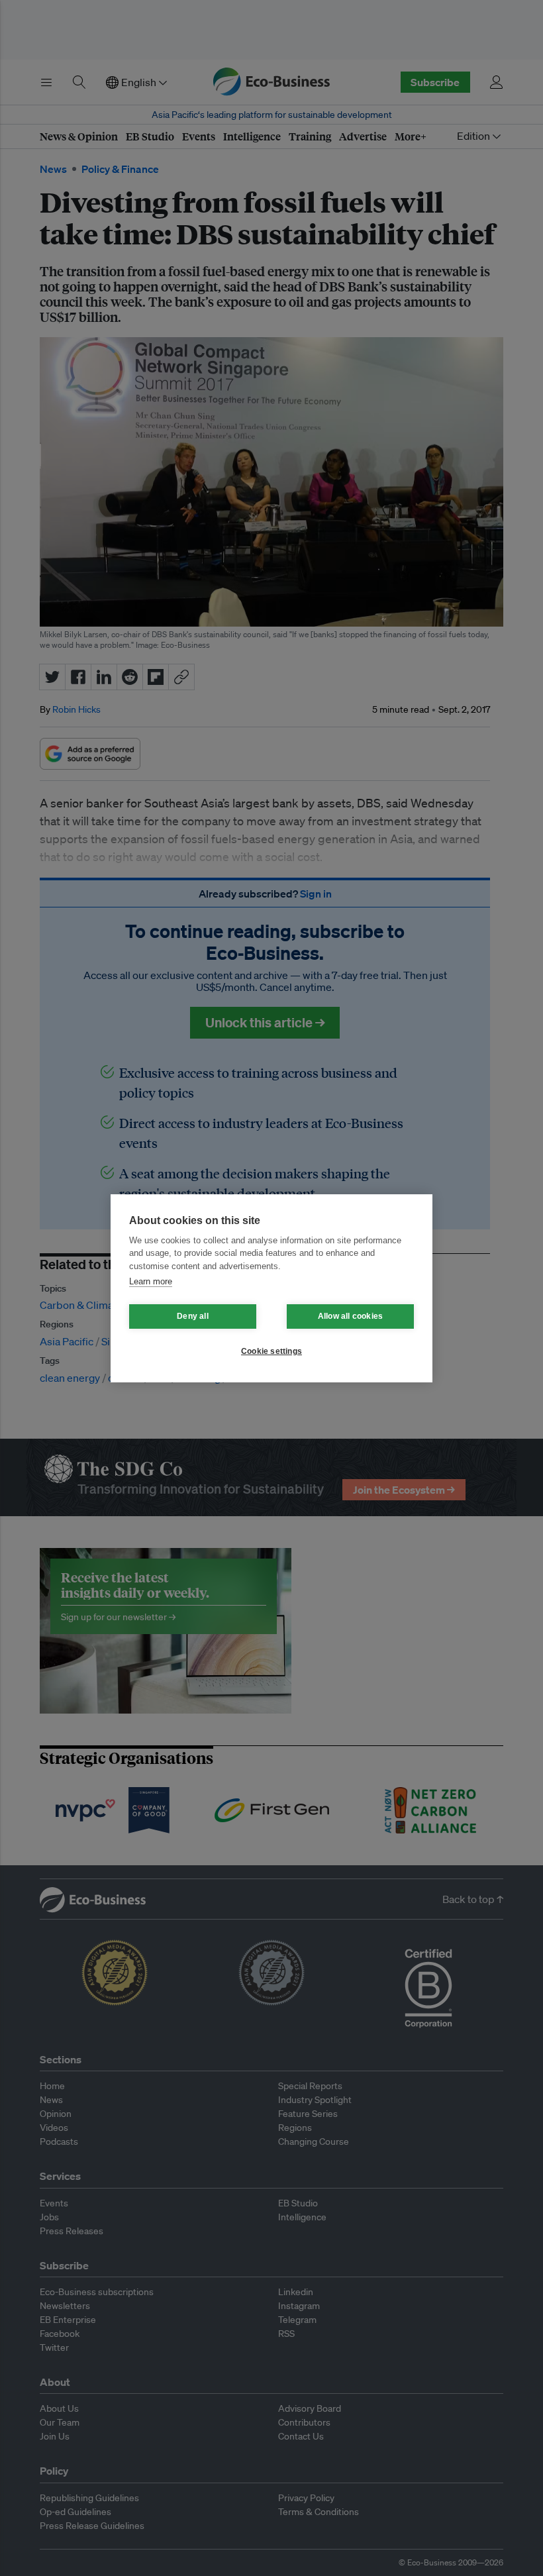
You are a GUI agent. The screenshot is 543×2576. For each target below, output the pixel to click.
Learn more (151, 1281)
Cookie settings (271, 1351)
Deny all (193, 1316)
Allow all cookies (350, 1316)
